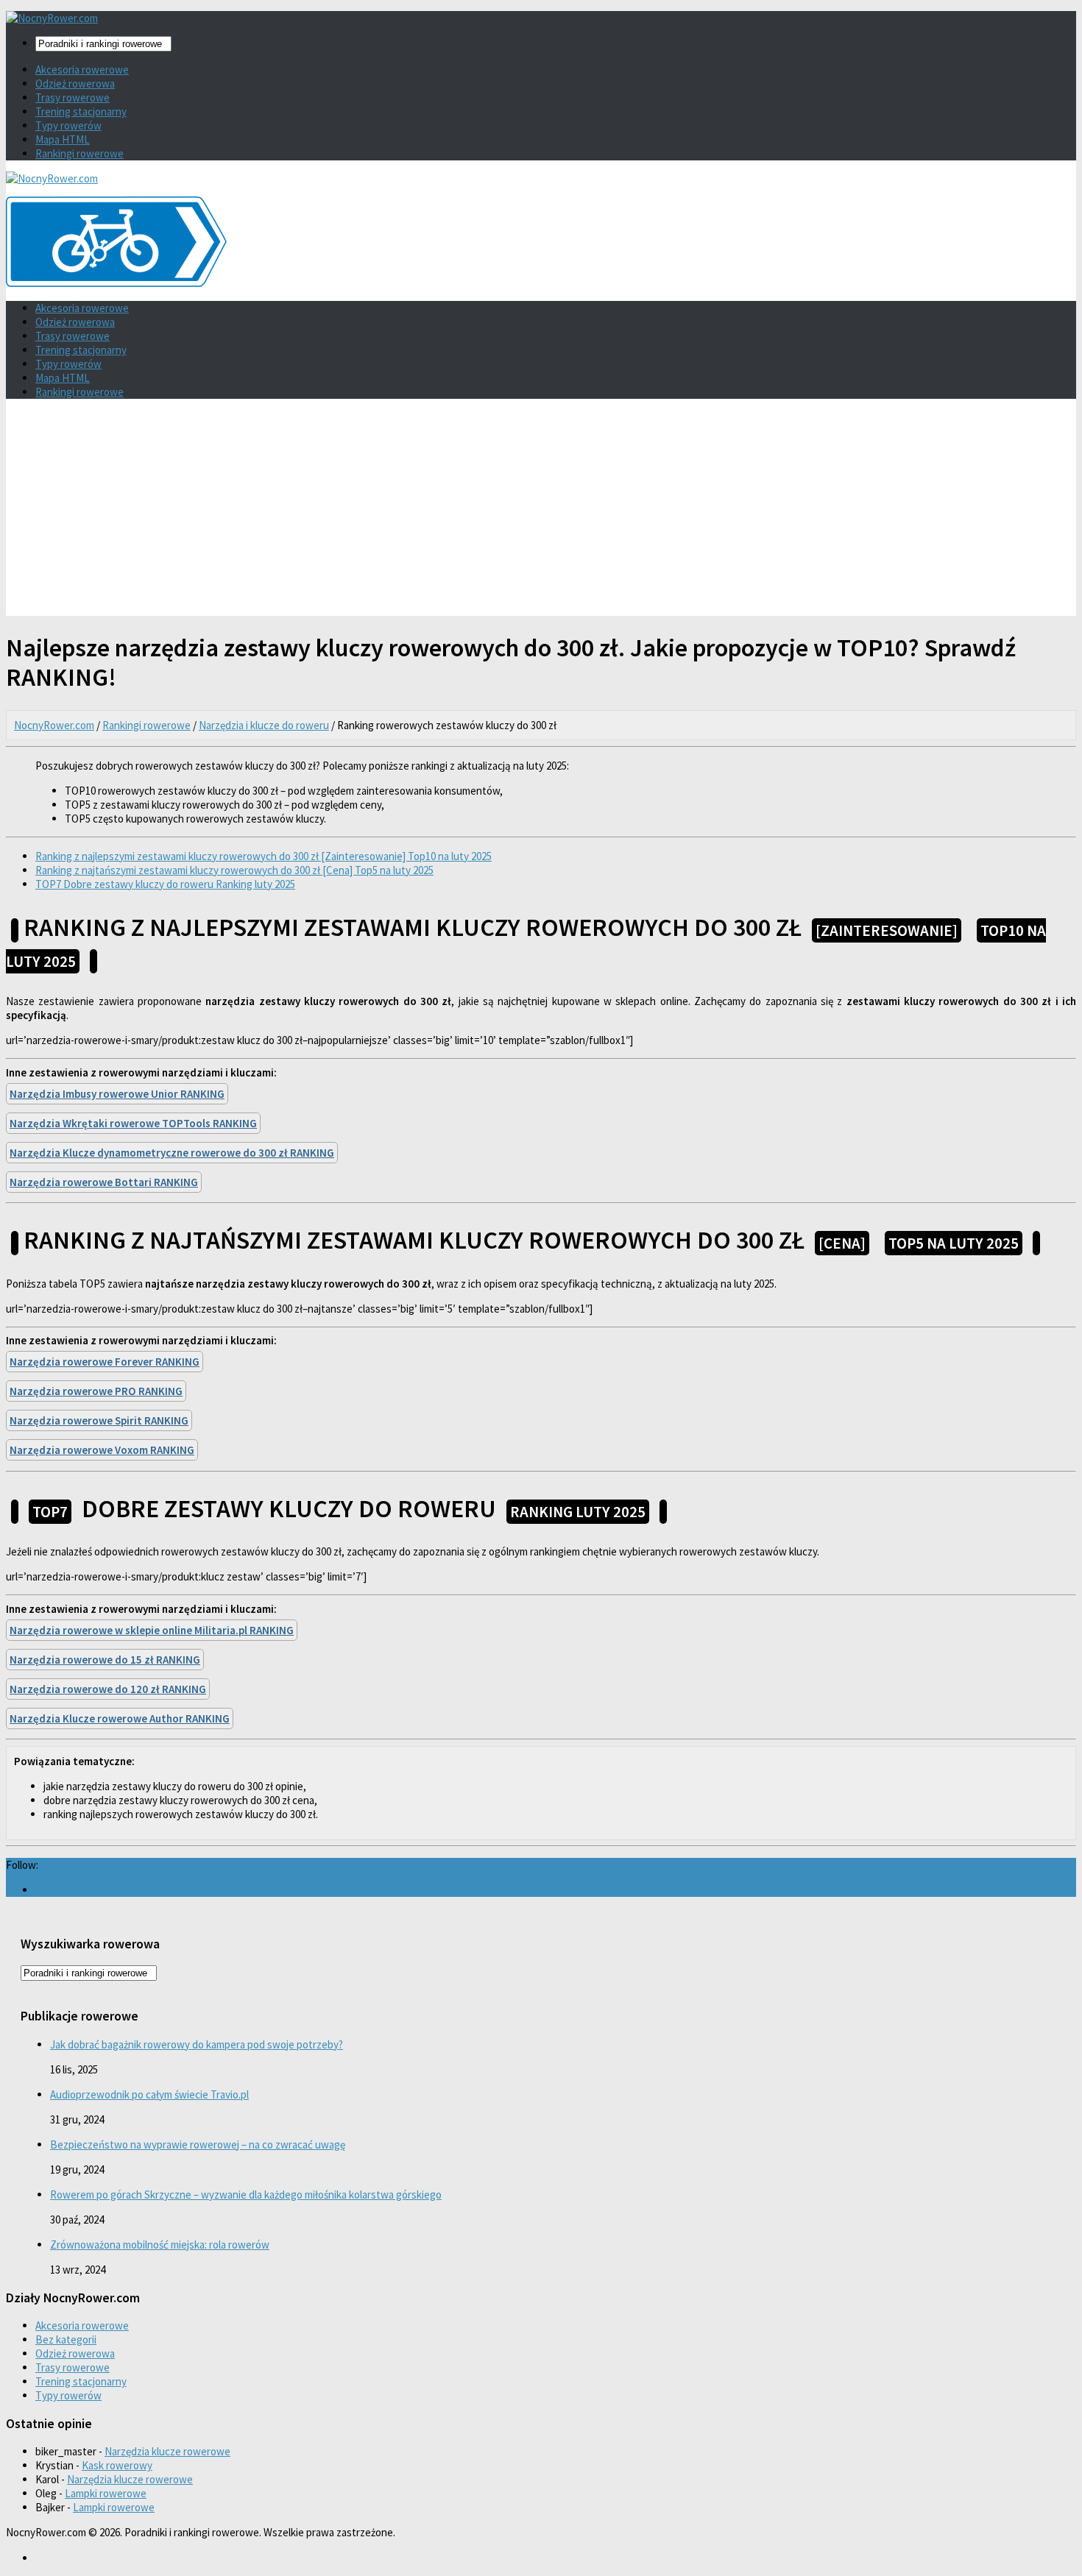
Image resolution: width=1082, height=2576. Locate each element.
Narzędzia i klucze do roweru (264, 725)
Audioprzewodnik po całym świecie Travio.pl (149, 2094)
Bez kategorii (66, 2339)
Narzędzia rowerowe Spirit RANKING (99, 1420)
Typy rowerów (68, 125)
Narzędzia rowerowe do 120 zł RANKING (108, 1689)
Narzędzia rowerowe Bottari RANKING (104, 1182)
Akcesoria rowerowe (82, 70)
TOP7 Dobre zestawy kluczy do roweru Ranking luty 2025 (165, 884)
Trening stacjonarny (81, 111)
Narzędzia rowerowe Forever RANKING (105, 1362)
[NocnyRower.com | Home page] (52, 18)
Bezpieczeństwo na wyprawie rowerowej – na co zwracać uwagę (198, 2144)
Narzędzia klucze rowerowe (167, 2451)
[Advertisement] (541, 513)
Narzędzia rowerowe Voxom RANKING (102, 1450)
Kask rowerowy (117, 2465)
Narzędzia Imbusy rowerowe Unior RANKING (117, 1094)
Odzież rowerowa (75, 84)
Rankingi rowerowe (79, 153)
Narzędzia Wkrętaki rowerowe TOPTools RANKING (133, 1123)
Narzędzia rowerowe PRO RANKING (96, 1391)
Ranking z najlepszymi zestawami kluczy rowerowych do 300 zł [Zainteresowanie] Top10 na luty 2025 (264, 856)
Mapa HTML (63, 139)
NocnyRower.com (54, 725)
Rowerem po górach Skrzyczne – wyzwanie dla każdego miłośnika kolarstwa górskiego (246, 2194)
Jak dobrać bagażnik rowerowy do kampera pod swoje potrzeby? (197, 2044)
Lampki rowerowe (106, 2493)
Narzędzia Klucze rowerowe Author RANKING (120, 1718)
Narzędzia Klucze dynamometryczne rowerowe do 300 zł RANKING (172, 1153)
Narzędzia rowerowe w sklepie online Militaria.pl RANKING (152, 1630)
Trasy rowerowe (73, 97)
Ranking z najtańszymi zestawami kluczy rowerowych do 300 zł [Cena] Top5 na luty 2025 (234, 870)
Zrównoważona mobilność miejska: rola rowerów (160, 2245)
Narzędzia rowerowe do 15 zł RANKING (105, 1660)
